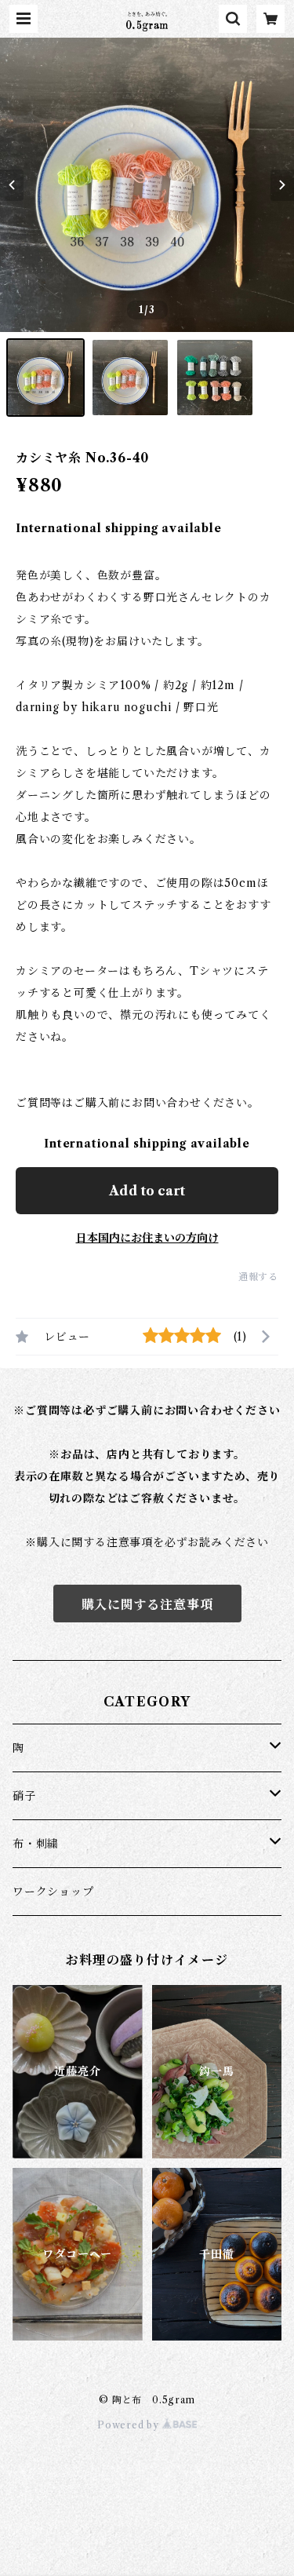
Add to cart (147, 1191)
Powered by (130, 2425)
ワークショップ (53, 1892)
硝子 (24, 1796)
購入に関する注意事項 (147, 1604)
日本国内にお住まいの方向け (147, 1238)
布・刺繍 (36, 1844)
